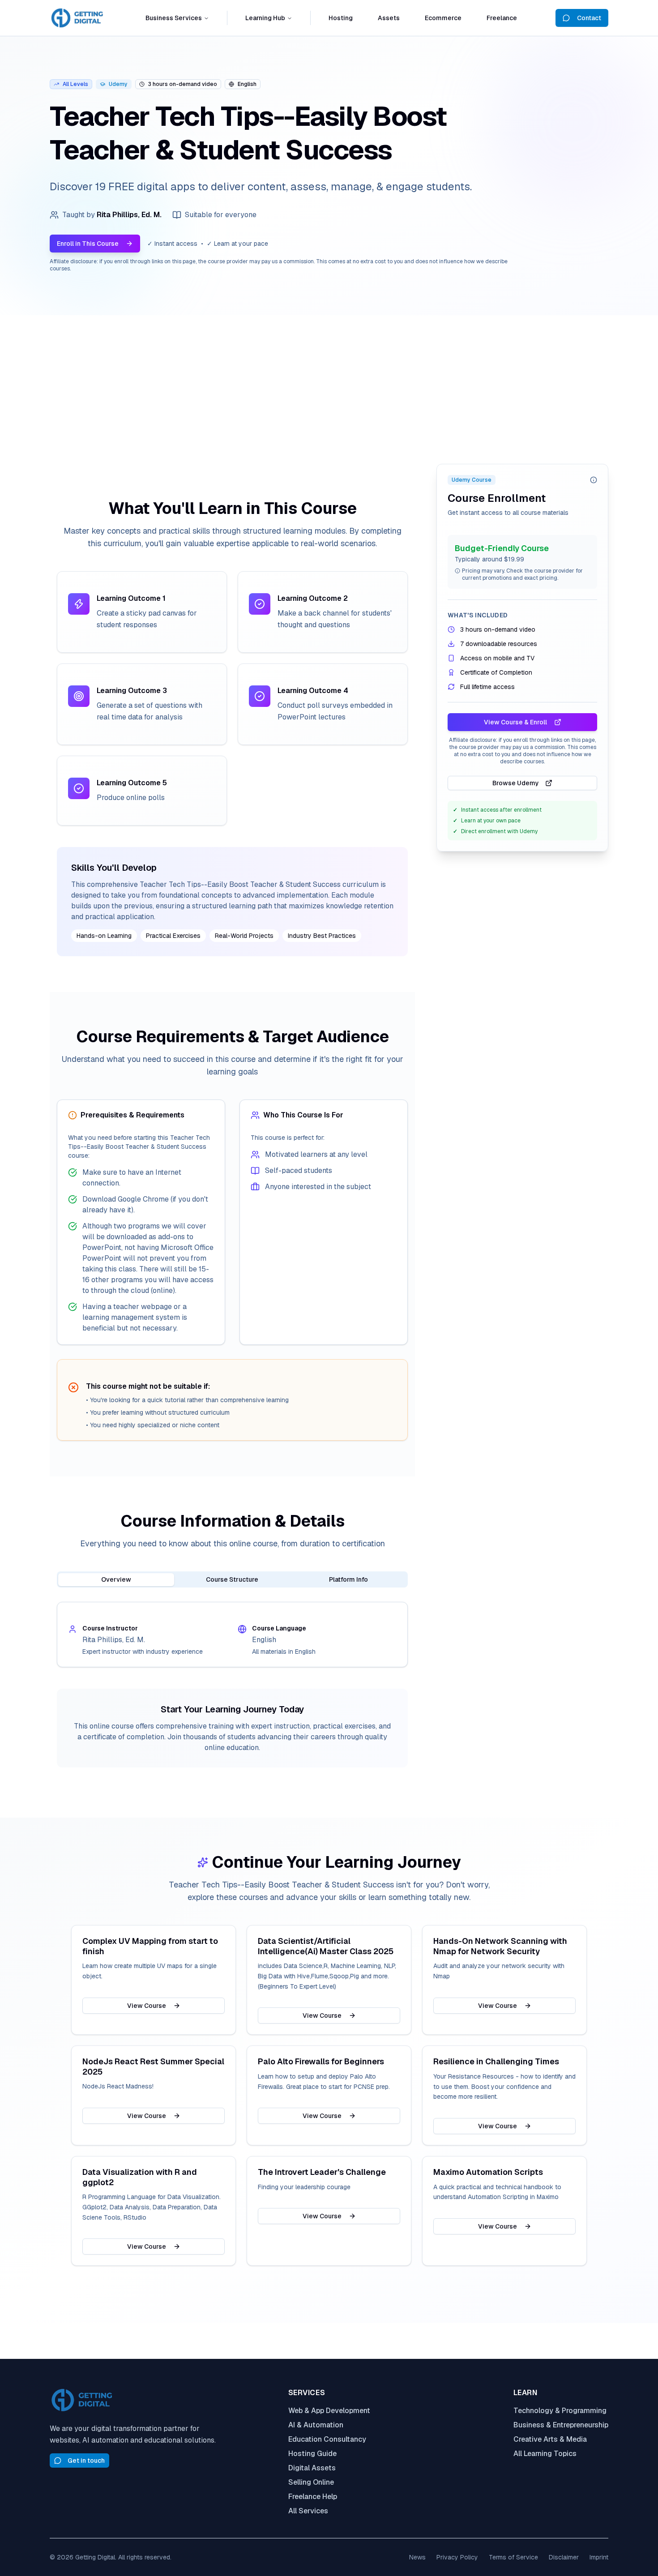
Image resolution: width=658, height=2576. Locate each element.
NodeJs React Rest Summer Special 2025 (153, 2067)
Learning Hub (265, 18)
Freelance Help (313, 2497)
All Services (308, 2511)
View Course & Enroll (515, 722)
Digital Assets (312, 2468)
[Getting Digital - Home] (78, 18)
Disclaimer (564, 2557)
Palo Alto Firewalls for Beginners (321, 2062)
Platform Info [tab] (348, 1579)
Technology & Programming (560, 2411)
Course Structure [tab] (232, 1579)
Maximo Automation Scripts (488, 2172)
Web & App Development (329, 2411)
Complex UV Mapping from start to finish (150, 1946)
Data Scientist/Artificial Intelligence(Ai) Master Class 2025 (326, 1946)
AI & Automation (316, 2425)
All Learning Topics (545, 2454)
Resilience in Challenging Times (496, 2062)
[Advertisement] (329, 382)
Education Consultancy (327, 2439)
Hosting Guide (312, 2454)
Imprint (599, 2557)
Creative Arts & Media (550, 2439)
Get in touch (86, 2460)
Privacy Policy (457, 2557)
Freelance (502, 18)
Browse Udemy (516, 783)
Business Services (174, 18)
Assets (389, 18)
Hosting (341, 18)
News (417, 2557)
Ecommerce (443, 18)
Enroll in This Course (88, 244)
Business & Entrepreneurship (561, 2425)
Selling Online (311, 2482)
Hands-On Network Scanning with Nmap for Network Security (500, 1946)
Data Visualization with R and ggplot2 (140, 2177)
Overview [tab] (116, 1579)
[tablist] (232, 1579)
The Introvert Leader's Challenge (322, 2172)
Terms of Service (513, 2557)
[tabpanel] (232, 1635)
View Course (147, 2006)
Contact (589, 18)
